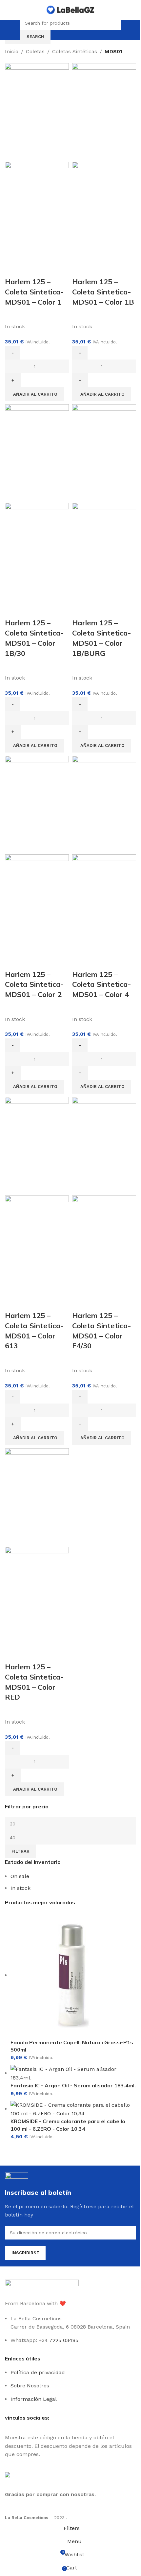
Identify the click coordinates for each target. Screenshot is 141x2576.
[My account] (127, 30)
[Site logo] (70, 9)
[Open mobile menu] (14, 30)
